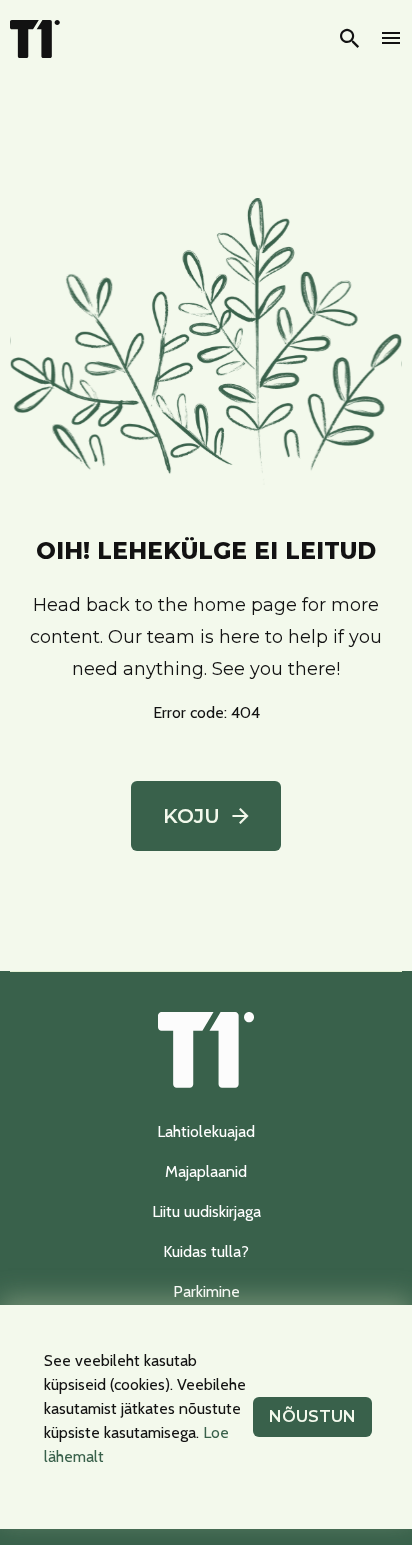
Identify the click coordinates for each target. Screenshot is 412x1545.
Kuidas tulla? (206, 1251)
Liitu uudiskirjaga (206, 1211)
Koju (191, 816)
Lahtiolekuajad (206, 1131)
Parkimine (206, 1291)
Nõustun (312, 1416)
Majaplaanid (206, 1171)
